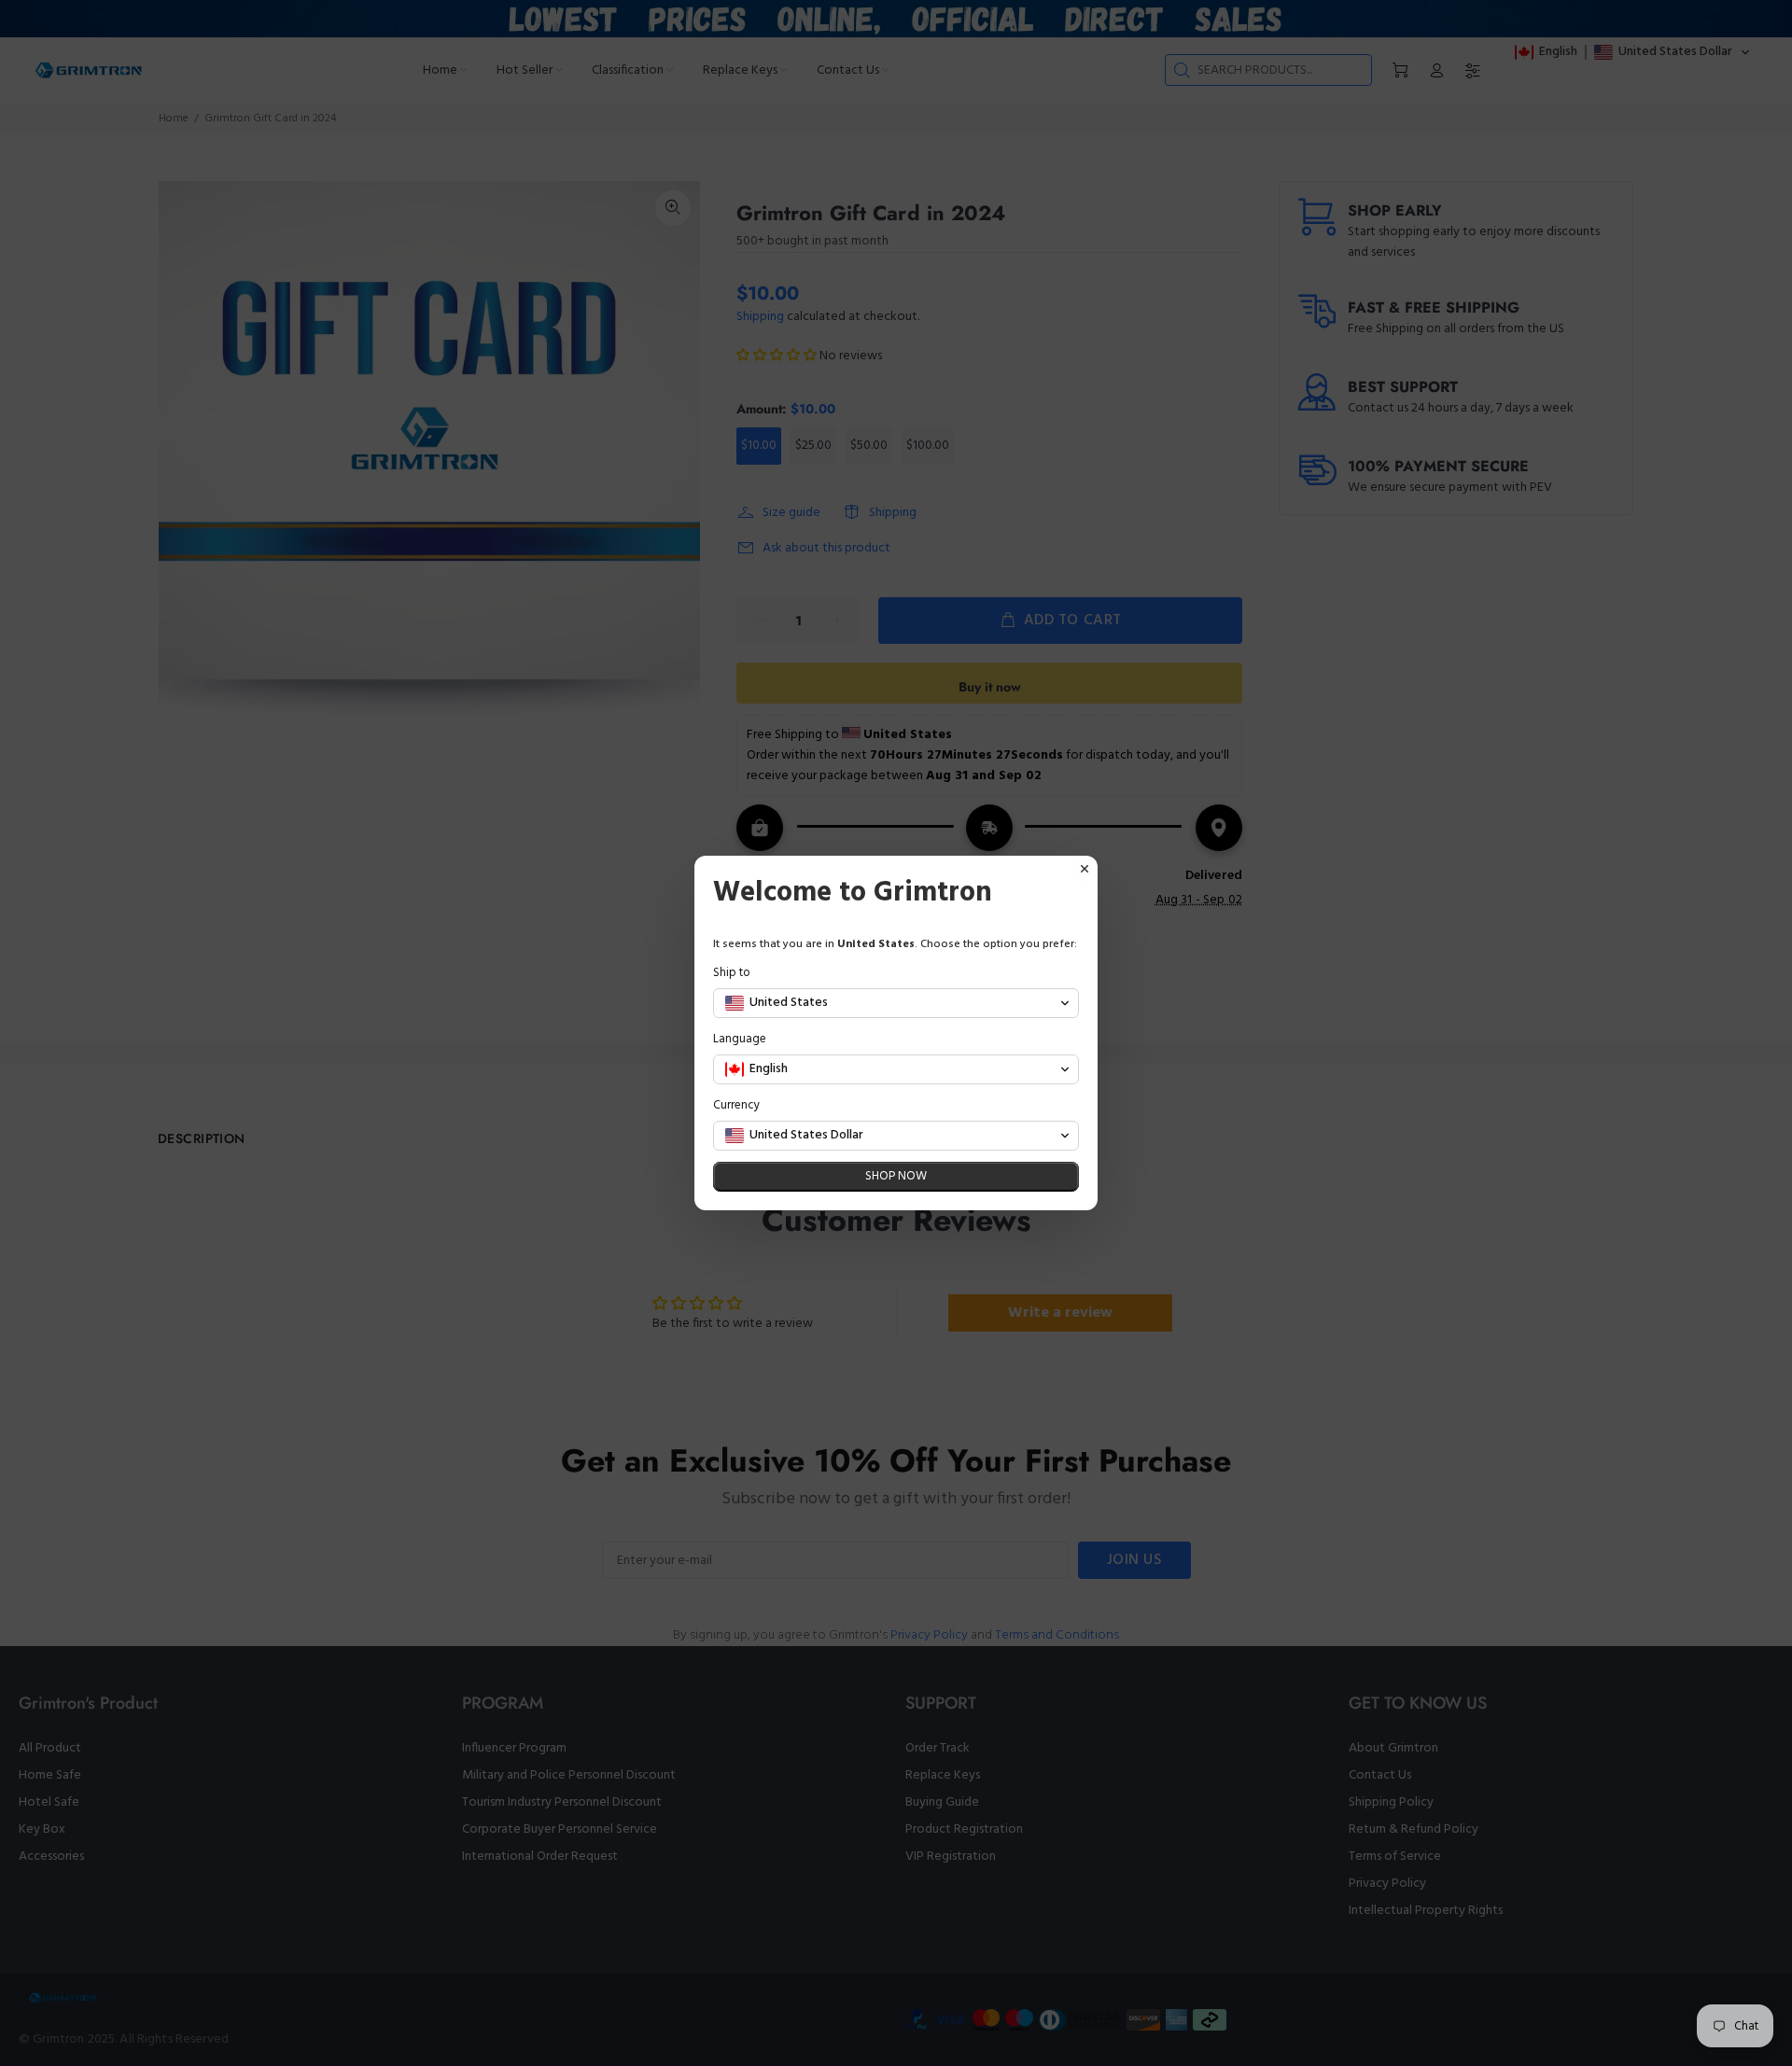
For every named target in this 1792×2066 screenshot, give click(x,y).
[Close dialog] (1085, 869)
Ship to (732, 973)
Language (740, 1039)
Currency (736, 1105)
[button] (896, 1003)
